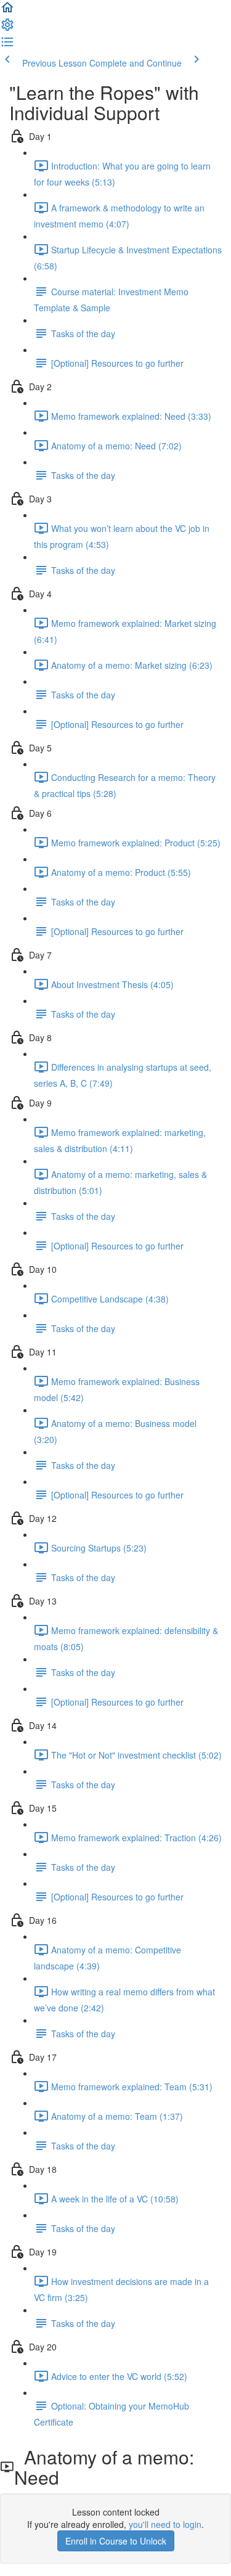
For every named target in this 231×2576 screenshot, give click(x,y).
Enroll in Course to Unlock (116, 2541)
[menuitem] (7, 28)
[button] (7, 11)
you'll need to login (165, 2524)
